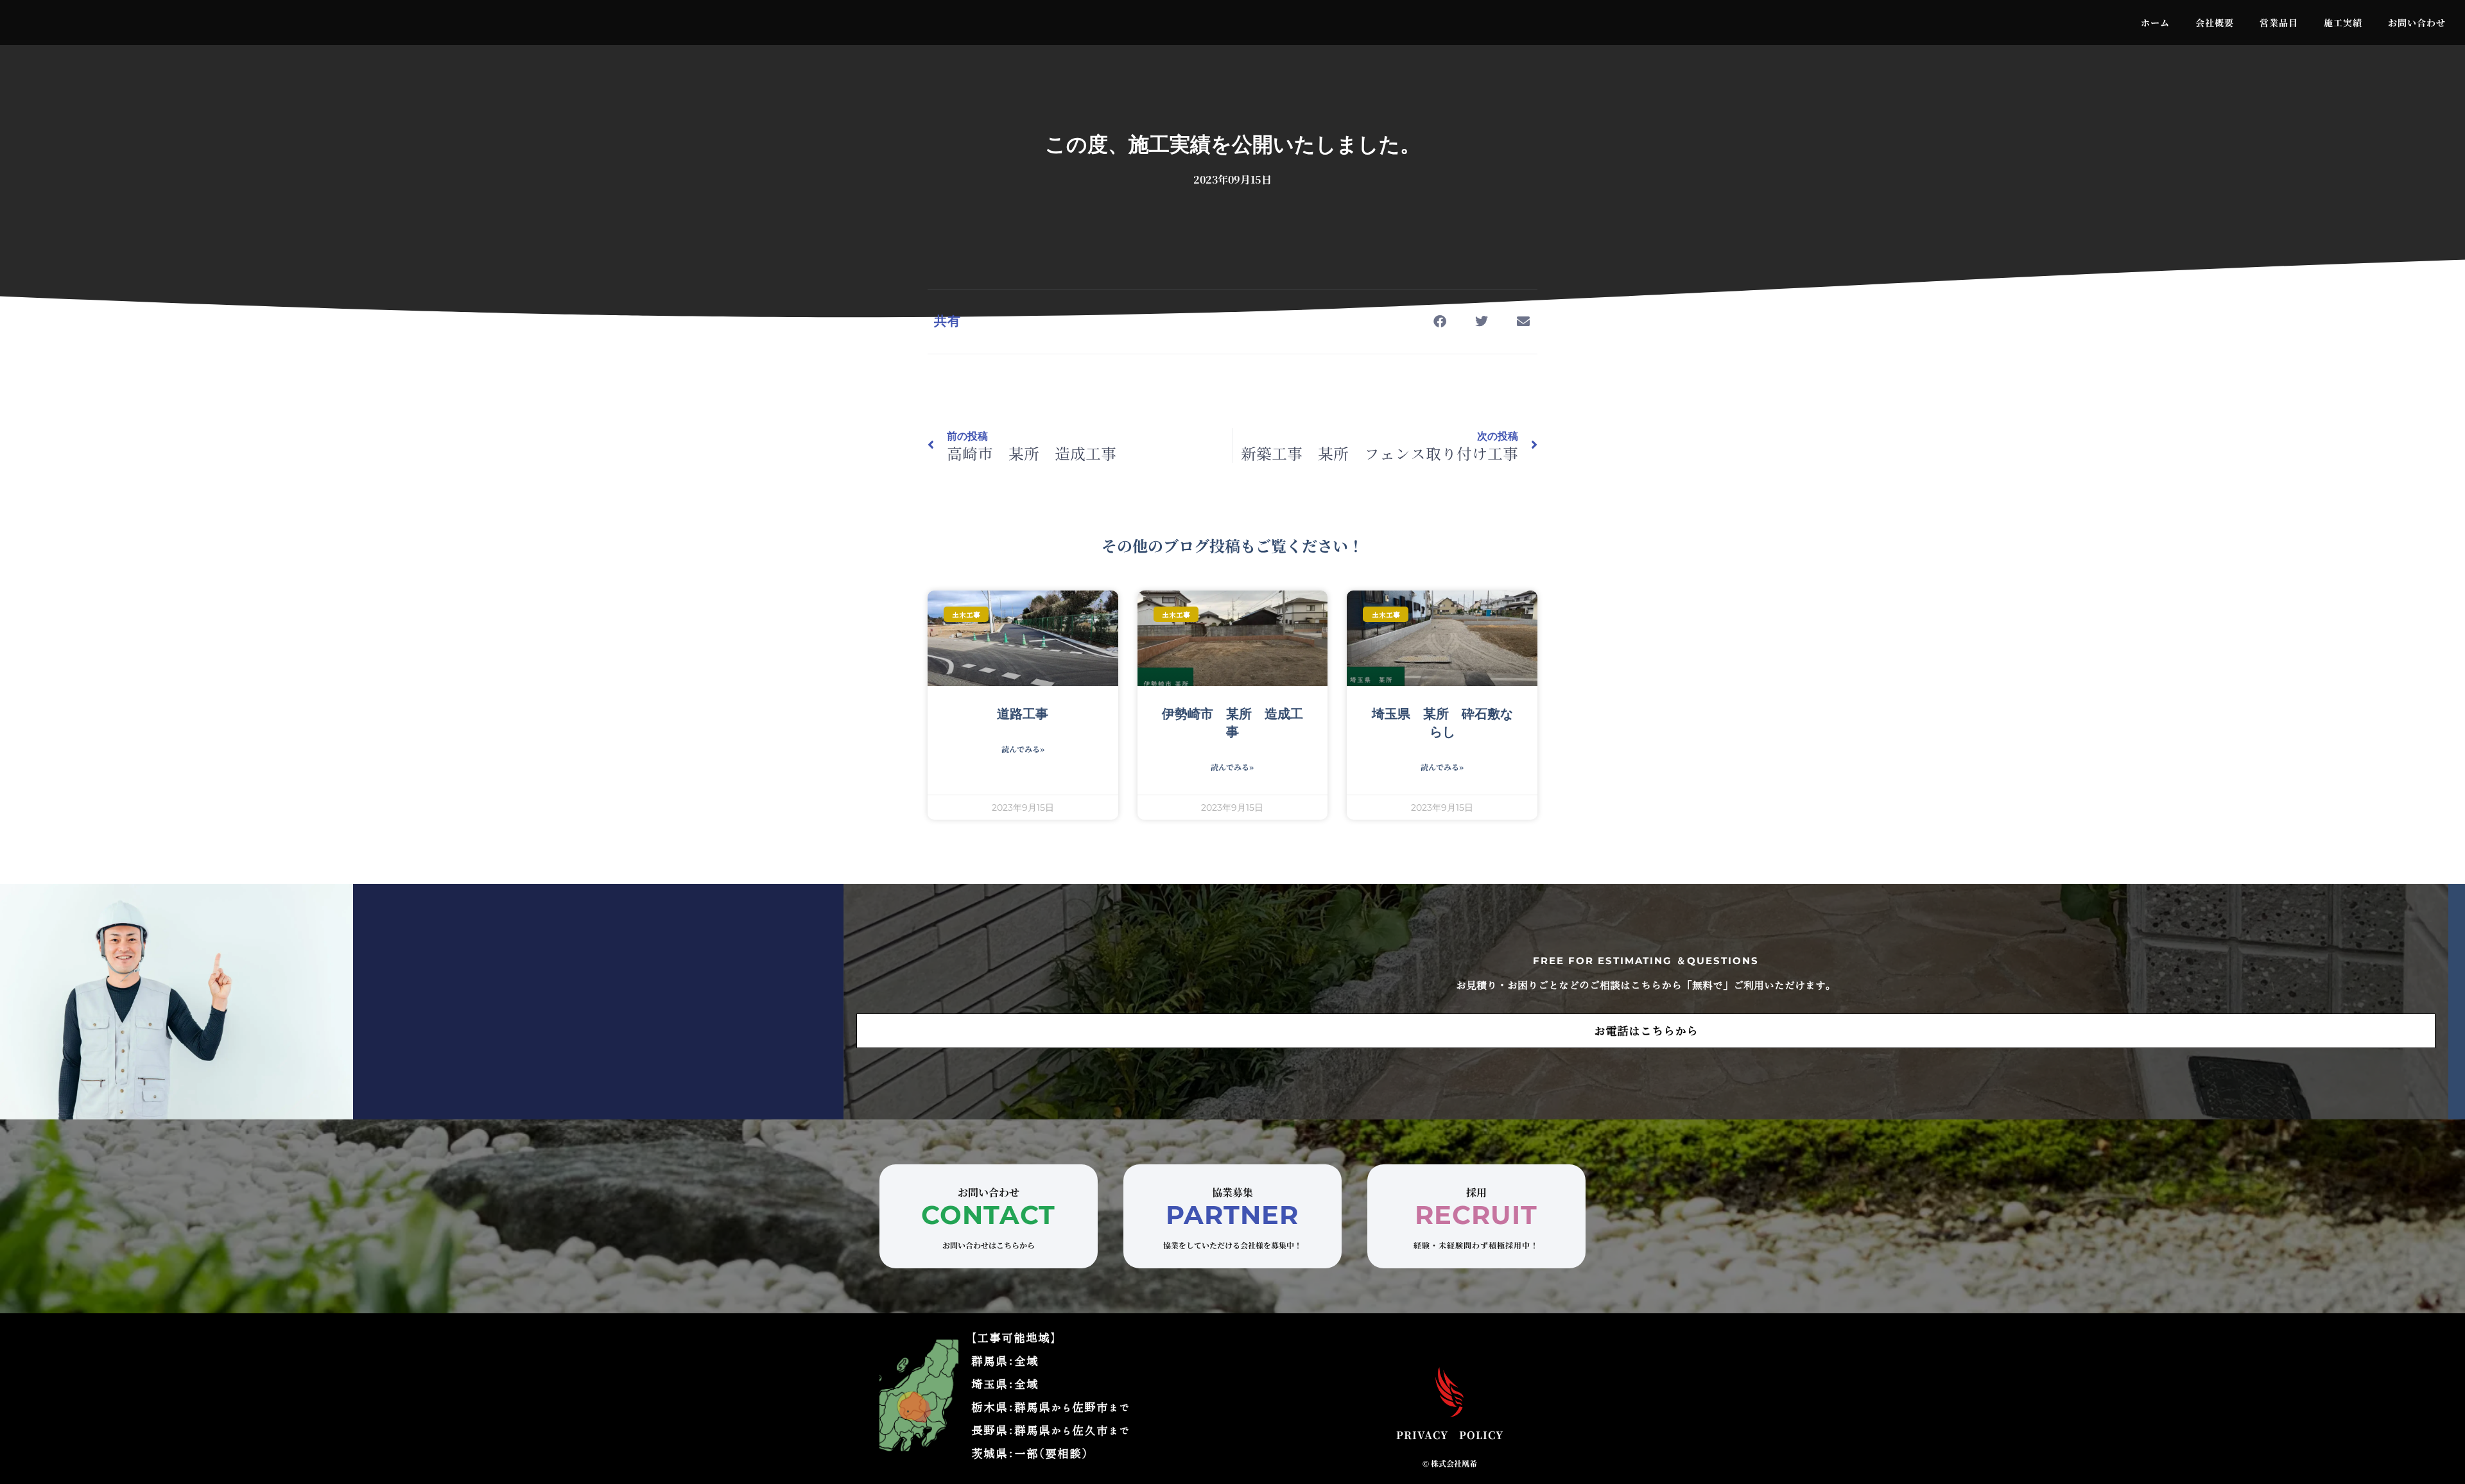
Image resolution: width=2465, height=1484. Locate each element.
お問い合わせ (2417, 22)
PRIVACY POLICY (1450, 1435)
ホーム (2155, 22)
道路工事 (1023, 714)
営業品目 (2279, 22)
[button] (1440, 322)
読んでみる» (1023, 749)
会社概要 (2215, 22)
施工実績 (2343, 22)
